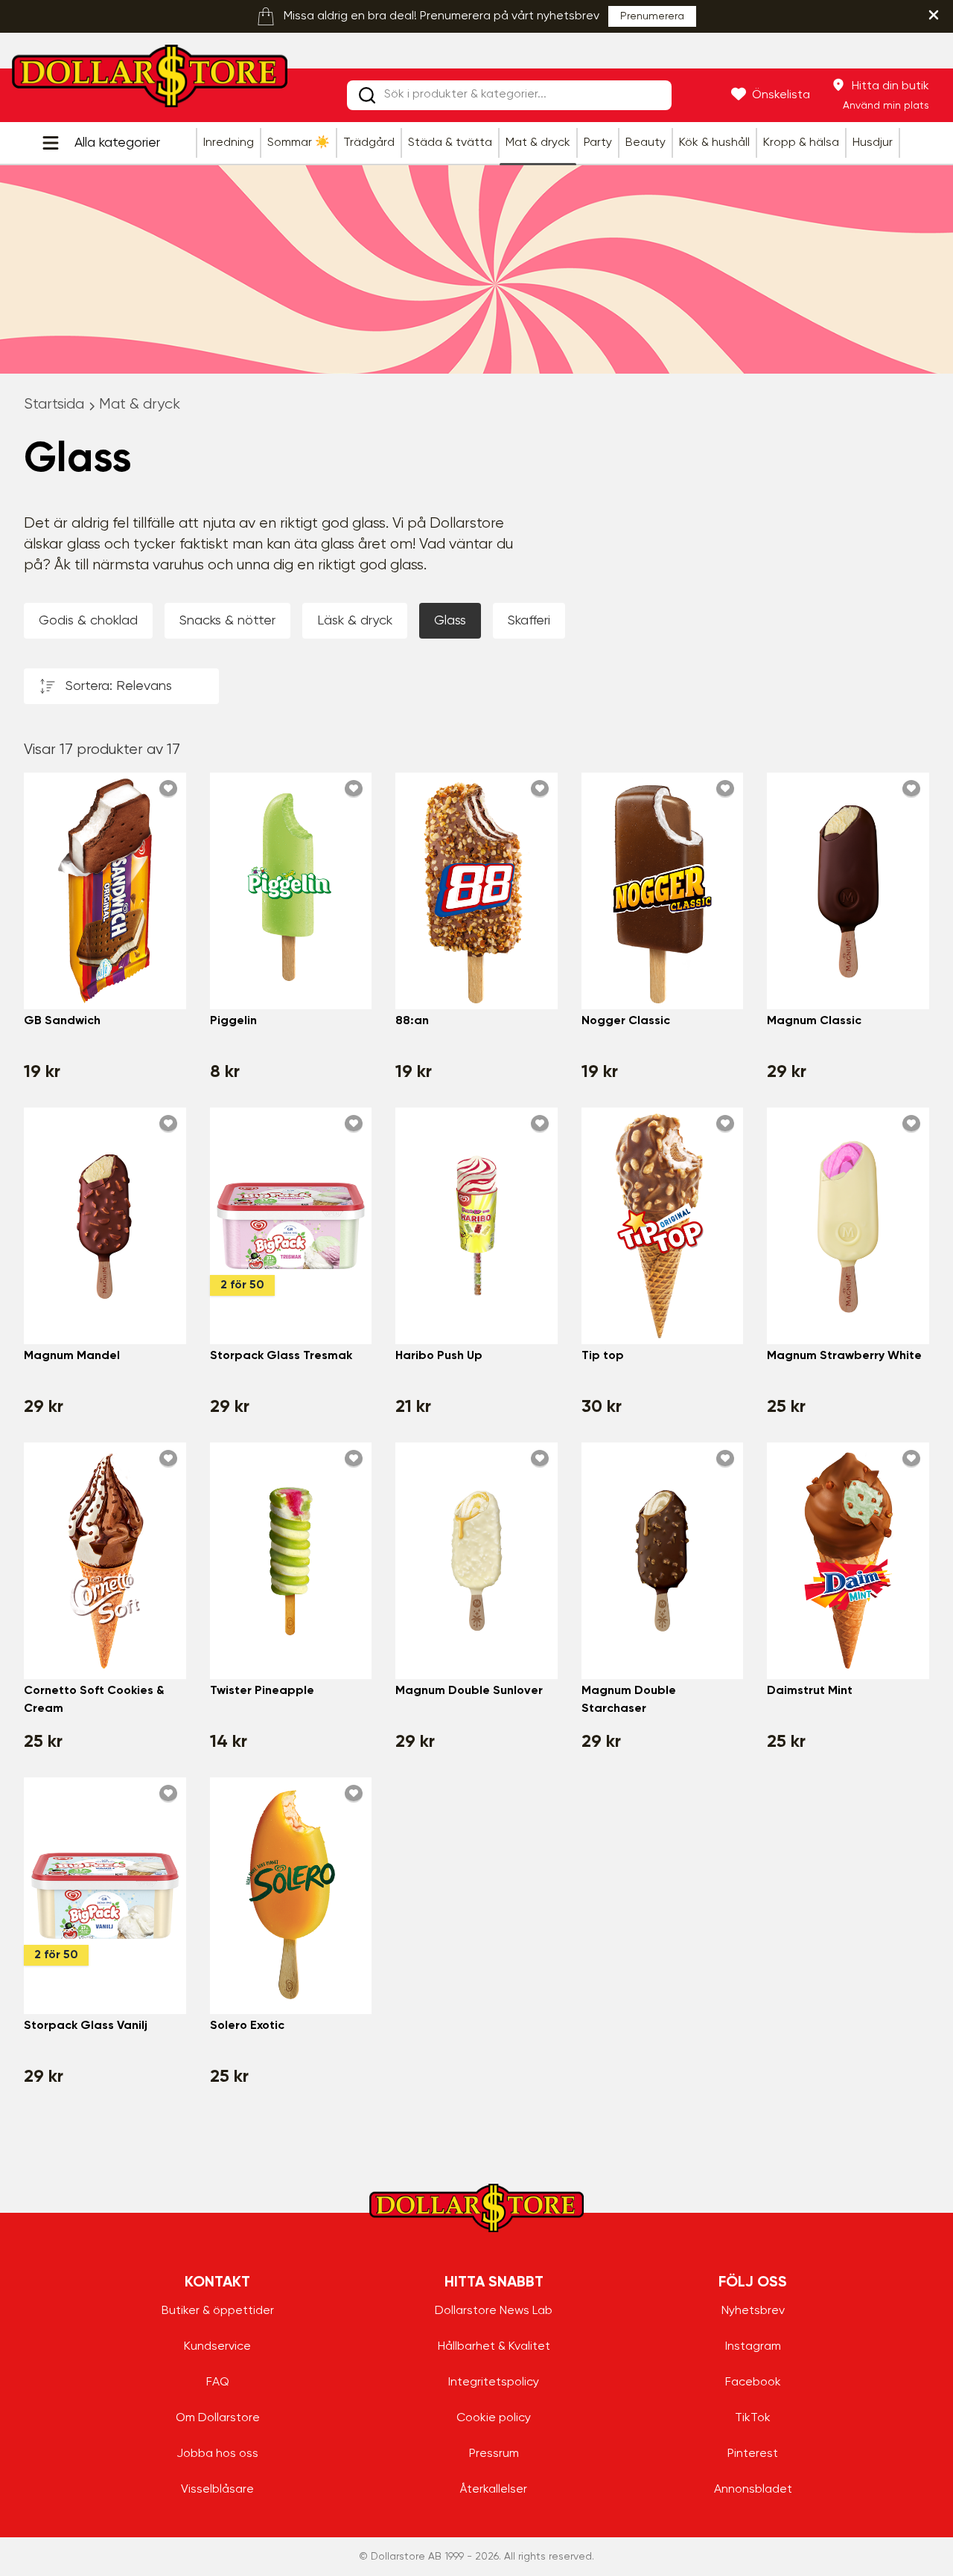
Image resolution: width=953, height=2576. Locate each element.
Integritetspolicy (494, 2382)
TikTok (753, 2418)
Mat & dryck (140, 405)
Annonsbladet (753, 2490)
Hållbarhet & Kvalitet (494, 2347)
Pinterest (753, 2454)
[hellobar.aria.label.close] (934, 15)
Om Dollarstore (218, 2418)
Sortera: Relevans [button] (119, 686)
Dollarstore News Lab (494, 2311)
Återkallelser (494, 2490)
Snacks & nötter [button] (227, 621)
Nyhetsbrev (753, 2311)
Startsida (54, 405)
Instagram (753, 2347)
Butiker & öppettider (218, 2311)
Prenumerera (652, 16)
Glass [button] (450, 621)
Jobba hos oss (217, 2454)
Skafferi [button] (529, 621)
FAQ (218, 2382)
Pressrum (494, 2454)
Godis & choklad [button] (88, 621)
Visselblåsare (217, 2490)
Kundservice (217, 2347)
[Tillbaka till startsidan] (150, 80)
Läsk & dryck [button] (355, 621)
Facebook (753, 2382)
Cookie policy (494, 2418)
